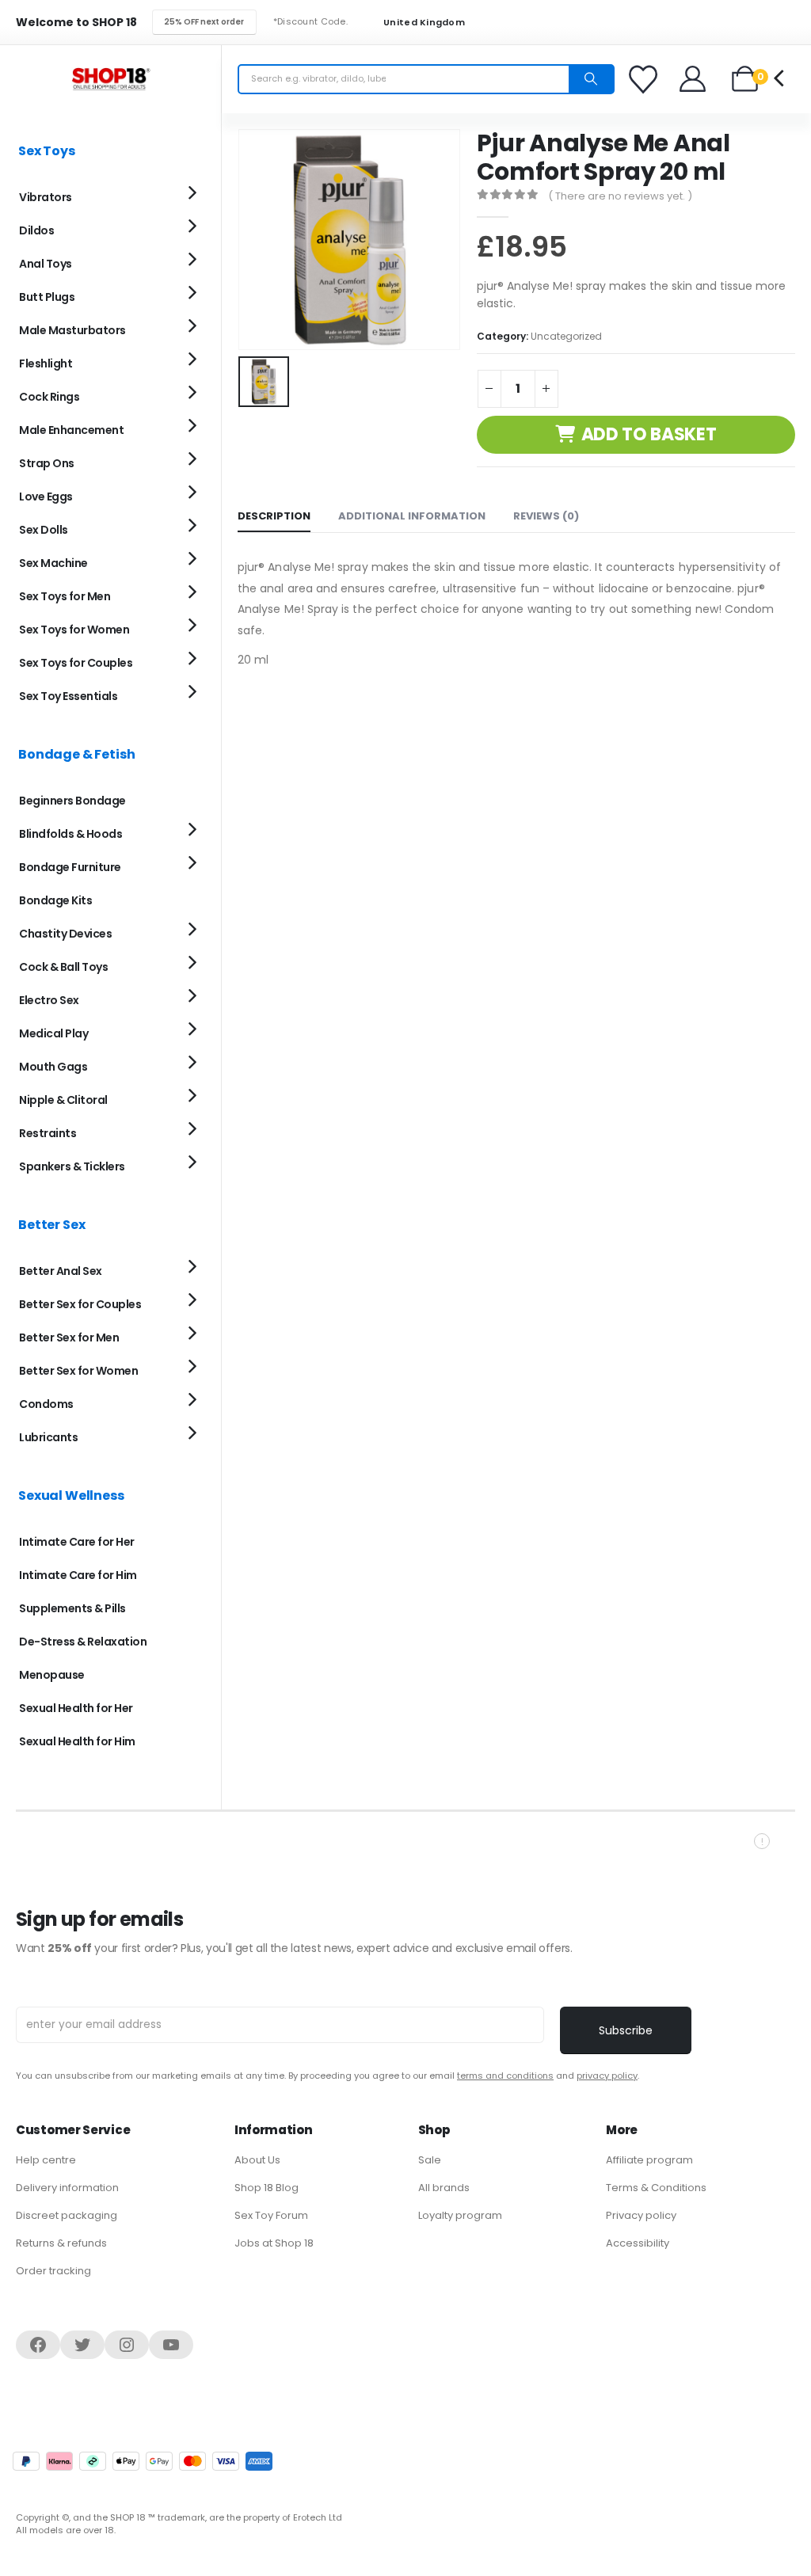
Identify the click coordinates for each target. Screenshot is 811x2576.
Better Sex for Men (69, 1337)
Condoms (46, 1404)
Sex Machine (53, 563)
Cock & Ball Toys (63, 967)
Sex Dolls (44, 530)
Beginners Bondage (72, 801)
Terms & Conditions (656, 2188)
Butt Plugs (47, 297)
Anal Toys (46, 264)
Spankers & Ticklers (72, 1166)
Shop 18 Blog (267, 2188)
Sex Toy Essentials (68, 696)
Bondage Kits (55, 900)
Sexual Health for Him (77, 1741)
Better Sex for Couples (80, 1304)
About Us (257, 2160)
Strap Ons (47, 463)
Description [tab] (274, 516)
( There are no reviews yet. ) (620, 196)
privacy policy (607, 2076)
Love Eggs (46, 497)
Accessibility (638, 2243)
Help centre (46, 2160)
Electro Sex (49, 1000)
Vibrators (46, 197)
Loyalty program (460, 2215)
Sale (430, 2160)
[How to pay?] (143, 2461)
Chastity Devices (65, 934)
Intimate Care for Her (77, 1542)
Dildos (36, 230)
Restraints (48, 1133)
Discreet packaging (67, 2215)
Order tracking (53, 2271)
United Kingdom (423, 23)
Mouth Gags (53, 1067)
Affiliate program (649, 2160)
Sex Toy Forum (271, 2215)
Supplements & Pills (72, 1608)
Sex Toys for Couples (76, 663)
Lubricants (48, 1437)
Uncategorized (566, 336)
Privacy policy (641, 2215)
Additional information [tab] (412, 516)
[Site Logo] (111, 79)
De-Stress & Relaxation (83, 1642)
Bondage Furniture (70, 867)
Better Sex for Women (78, 1371)
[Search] (591, 79)
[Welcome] (693, 79)
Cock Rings (49, 397)
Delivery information (67, 2188)
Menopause (52, 1675)
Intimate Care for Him (78, 1575)
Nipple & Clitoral (63, 1100)
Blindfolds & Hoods (70, 834)
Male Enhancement (71, 430)
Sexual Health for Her (76, 1708)
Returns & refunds (61, 2243)
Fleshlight (46, 363)
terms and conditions (505, 2076)
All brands (444, 2188)
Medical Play (53, 1033)
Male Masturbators (72, 330)
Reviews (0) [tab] (546, 516)
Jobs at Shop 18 (274, 2243)
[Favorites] (645, 79)
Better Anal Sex (61, 1271)
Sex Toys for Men (65, 596)
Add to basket (649, 434)
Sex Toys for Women (74, 630)
